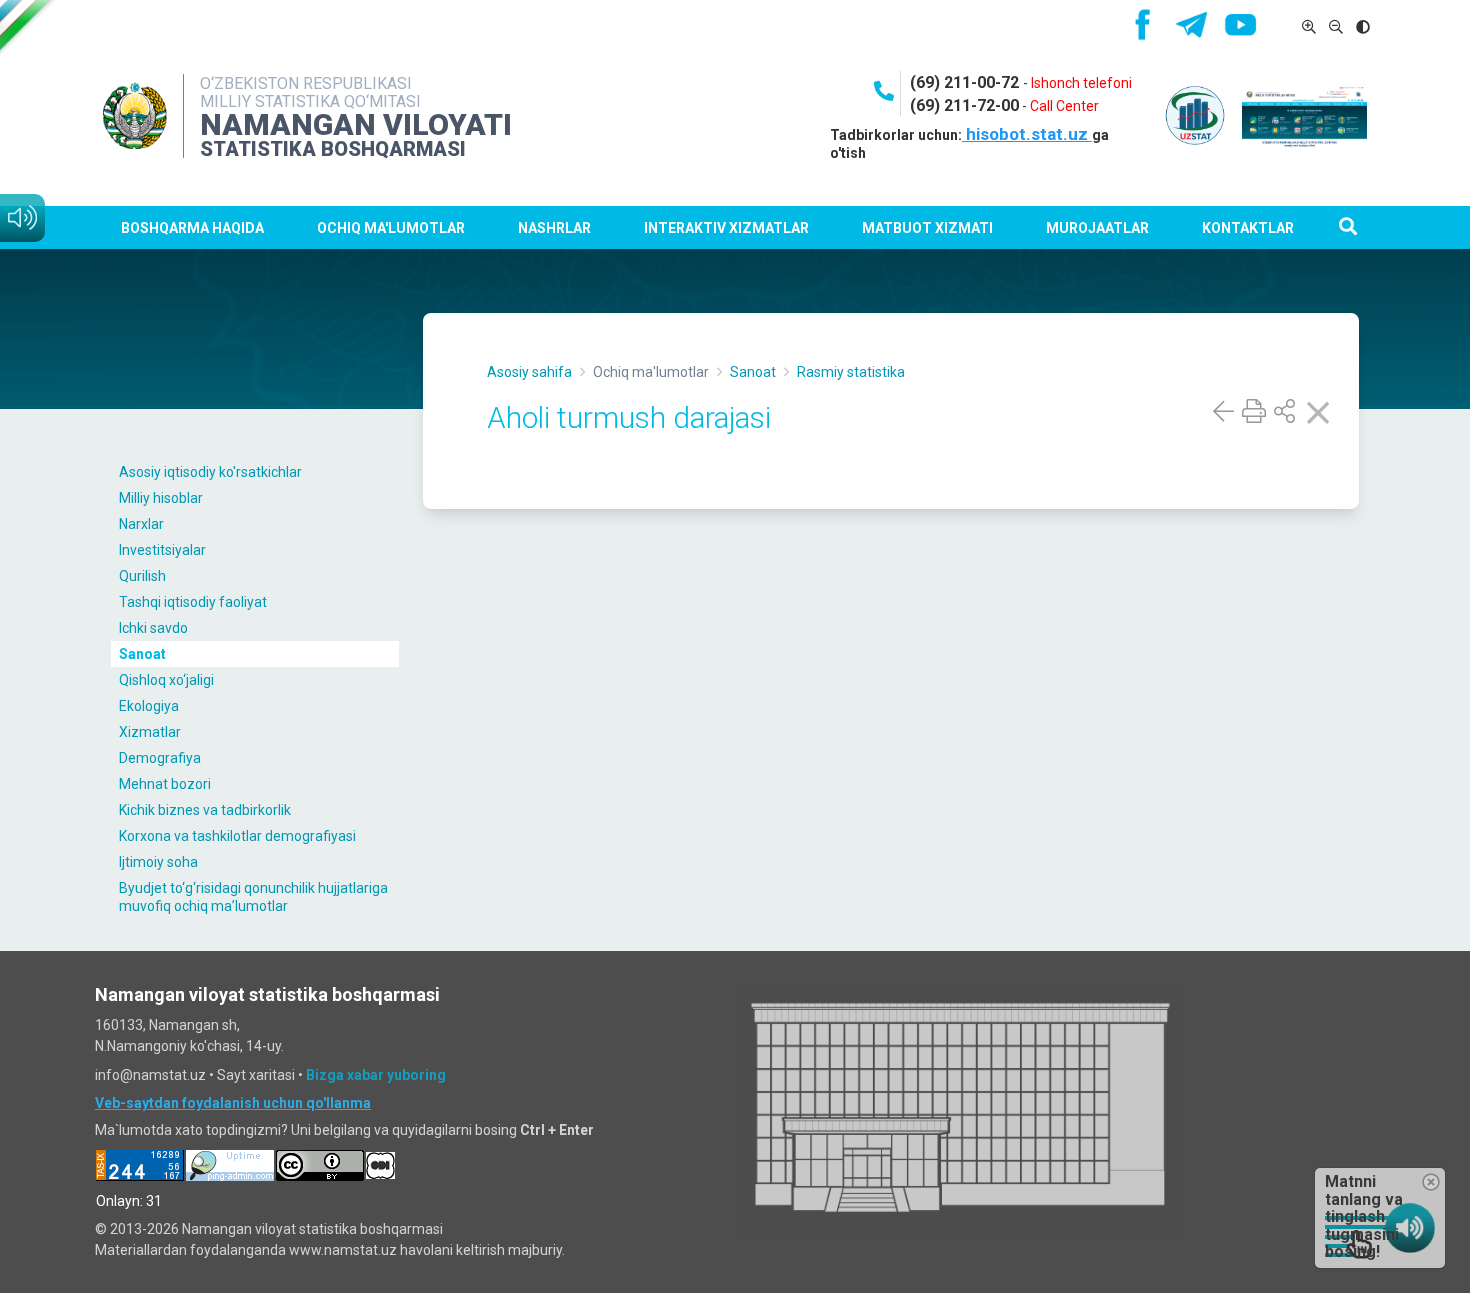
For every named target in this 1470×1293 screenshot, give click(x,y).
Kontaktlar (1248, 228)
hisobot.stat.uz (1027, 134)
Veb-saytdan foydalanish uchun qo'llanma (233, 1103)
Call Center (1064, 106)
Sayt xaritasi (256, 1075)
